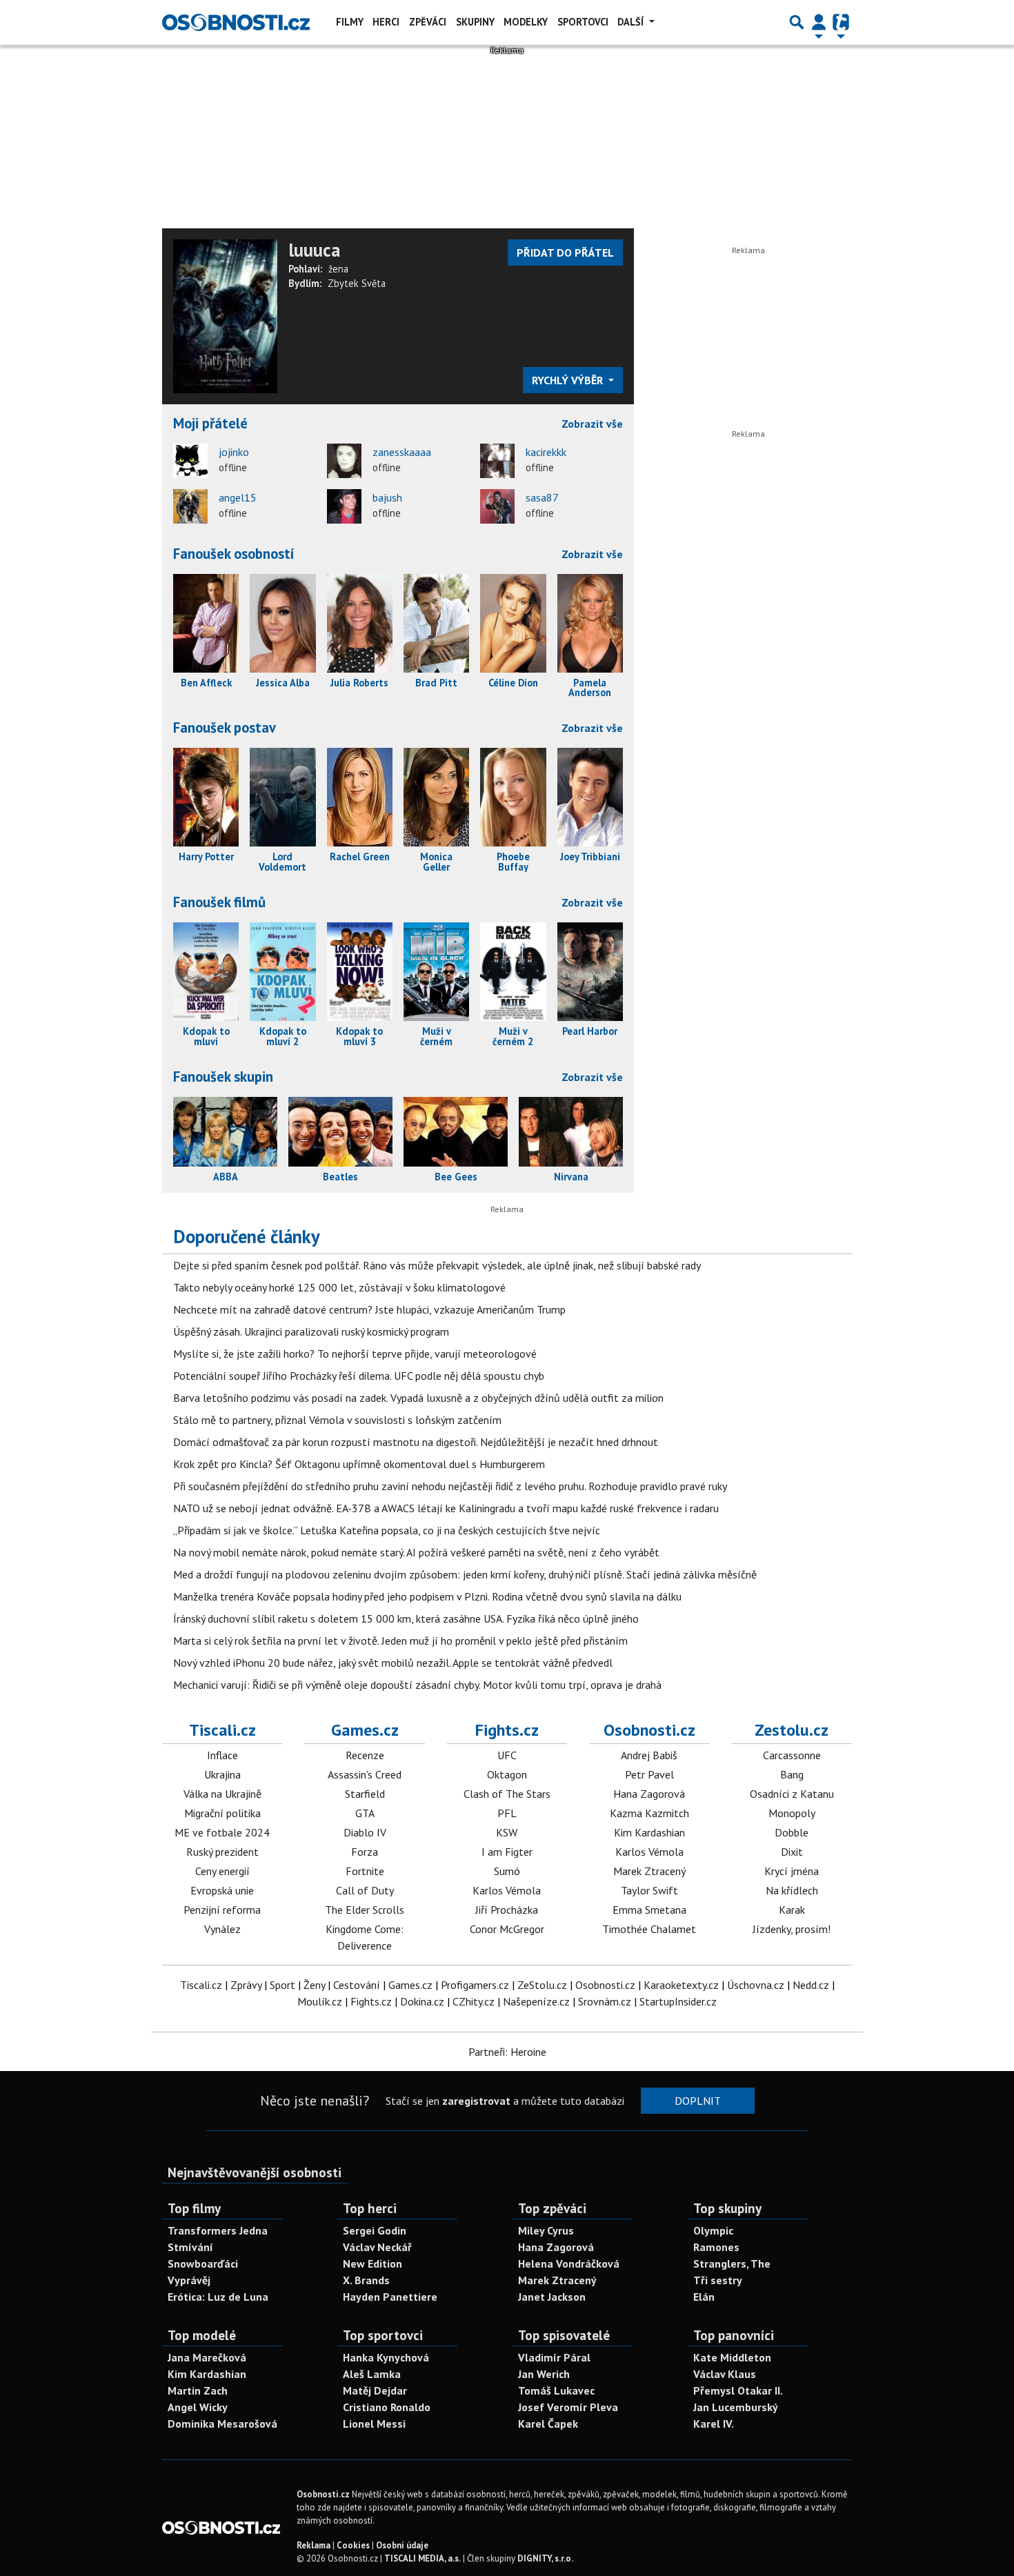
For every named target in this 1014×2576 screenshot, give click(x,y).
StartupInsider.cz (678, 2001)
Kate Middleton (732, 2357)
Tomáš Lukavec (556, 2390)
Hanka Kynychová (386, 2357)
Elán (704, 2297)
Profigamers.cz (475, 1985)
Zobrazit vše (592, 424)
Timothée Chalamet (649, 1929)
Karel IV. (714, 2424)
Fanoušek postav (225, 727)
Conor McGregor (507, 1929)
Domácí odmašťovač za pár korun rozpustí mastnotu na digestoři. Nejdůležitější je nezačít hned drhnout (416, 1442)
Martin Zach (198, 2390)
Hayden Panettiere (390, 2297)
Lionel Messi (374, 2424)
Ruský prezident (222, 1852)
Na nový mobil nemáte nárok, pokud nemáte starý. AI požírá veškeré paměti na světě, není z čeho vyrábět (416, 1552)
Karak (792, 1910)
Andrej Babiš (649, 1755)
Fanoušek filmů (219, 902)
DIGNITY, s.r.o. (545, 2558)
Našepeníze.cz (536, 2001)
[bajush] (344, 506)
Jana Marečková (207, 2357)
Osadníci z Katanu (792, 1794)
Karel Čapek (548, 2424)
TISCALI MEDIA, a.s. (423, 2558)
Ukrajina (222, 1774)
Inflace (222, 1755)
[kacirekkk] (497, 461)
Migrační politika (222, 1813)
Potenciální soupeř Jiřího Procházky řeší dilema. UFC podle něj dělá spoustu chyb (359, 1376)
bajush (387, 497)
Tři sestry (718, 2280)
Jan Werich (544, 2374)
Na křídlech (792, 1890)
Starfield (365, 1794)
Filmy (350, 22)
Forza (365, 1852)
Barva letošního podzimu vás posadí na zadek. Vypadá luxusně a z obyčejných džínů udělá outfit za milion (418, 1398)
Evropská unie (222, 1890)
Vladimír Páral (554, 2357)
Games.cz (365, 1730)
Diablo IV (365, 1832)
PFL (507, 1813)
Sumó (507, 1871)
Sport (282, 1985)
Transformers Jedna (218, 2230)
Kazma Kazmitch (649, 1813)
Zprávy (246, 1985)
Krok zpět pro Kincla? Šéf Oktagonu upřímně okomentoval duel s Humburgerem (359, 1464)
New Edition (372, 2263)
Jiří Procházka (507, 1910)
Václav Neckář (377, 2247)
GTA (365, 1813)
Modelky (526, 22)
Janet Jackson (552, 2297)
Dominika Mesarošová (222, 2424)
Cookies (353, 2545)
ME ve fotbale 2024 (222, 1832)
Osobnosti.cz (649, 1730)
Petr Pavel (649, 1774)
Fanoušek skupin (223, 1077)
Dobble (792, 1832)
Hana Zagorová (649, 1794)
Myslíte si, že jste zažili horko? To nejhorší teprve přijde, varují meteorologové (355, 1354)
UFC (507, 1755)
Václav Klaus (725, 2374)
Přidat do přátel (565, 252)
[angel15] (190, 506)
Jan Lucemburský (736, 2407)
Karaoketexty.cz (681, 1985)
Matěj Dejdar (375, 2390)
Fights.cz (507, 1730)
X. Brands (366, 2280)
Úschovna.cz (756, 1985)
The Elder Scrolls (365, 1910)
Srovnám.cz (605, 2001)
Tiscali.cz (222, 1730)
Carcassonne (792, 1755)
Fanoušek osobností (234, 554)
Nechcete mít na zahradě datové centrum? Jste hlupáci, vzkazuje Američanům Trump (369, 1309)
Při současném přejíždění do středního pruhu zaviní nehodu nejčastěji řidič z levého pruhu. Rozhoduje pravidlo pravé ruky (450, 1486)
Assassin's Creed (365, 1774)
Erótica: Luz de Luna (218, 2297)
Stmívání (190, 2247)
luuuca (314, 250)
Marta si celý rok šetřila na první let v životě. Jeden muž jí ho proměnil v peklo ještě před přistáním (400, 1641)
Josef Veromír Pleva (568, 2407)
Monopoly (792, 1813)
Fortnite (365, 1871)
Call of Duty (365, 1890)
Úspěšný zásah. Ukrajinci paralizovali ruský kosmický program (311, 1331)
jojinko (234, 452)
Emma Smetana (649, 1910)
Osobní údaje (402, 2545)
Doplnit (698, 2101)
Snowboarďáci (203, 2263)
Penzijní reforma (222, 1910)
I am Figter (507, 1852)
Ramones (716, 2247)
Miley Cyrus (546, 2230)
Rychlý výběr (569, 380)
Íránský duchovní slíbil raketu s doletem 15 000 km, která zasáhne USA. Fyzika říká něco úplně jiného (406, 1618)
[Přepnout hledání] (797, 22)
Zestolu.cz (792, 1730)
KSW (507, 1832)
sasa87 (542, 497)
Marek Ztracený (649, 1871)
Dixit (792, 1852)
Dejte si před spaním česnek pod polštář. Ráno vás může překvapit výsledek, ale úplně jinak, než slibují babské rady (437, 1265)
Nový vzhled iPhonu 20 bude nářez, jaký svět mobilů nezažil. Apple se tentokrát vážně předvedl (393, 1663)
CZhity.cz (474, 2001)
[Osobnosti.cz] (236, 22)
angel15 (238, 497)
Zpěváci (428, 22)
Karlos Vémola (507, 1890)
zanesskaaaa (402, 452)
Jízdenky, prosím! (792, 1929)
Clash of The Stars (507, 1794)
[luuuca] (225, 315)
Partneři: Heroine (507, 2052)
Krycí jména (792, 1871)
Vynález (222, 1929)
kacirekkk (546, 452)
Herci (386, 22)
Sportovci (583, 22)
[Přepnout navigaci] (819, 22)
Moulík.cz (320, 2001)
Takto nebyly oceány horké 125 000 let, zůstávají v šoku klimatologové (339, 1287)
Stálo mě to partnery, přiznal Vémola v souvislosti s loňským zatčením (337, 1420)
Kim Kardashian (649, 1832)
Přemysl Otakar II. (738, 2390)
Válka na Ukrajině (222, 1794)
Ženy (314, 1985)
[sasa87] (497, 506)
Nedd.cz (811, 1985)
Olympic (713, 2230)
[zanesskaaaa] (344, 461)
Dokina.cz (422, 2001)
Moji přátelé (210, 423)
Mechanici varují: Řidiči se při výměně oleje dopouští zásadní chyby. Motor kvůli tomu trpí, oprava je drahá (417, 1685)
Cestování (357, 1985)
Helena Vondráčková (569, 2263)
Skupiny (475, 22)
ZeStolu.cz (542, 1985)
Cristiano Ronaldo (387, 2407)
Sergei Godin (375, 2230)
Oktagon (507, 1774)
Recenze (365, 1755)
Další (632, 22)
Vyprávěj (189, 2280)
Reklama (314, 2545)
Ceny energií (222, 1871)
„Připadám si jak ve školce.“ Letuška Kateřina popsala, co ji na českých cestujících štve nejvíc (387, 1530)
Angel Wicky (198, 2407)
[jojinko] (190, 461)
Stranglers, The (732, 2263)
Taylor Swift (649, 1890)
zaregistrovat (476, 2101)
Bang (792, 1774)
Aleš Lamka (372, 2374)
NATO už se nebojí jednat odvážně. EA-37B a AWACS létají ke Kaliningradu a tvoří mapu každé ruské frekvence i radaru (446, 1508)
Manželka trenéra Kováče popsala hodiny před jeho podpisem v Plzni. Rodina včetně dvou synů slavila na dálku (427, 1596)
